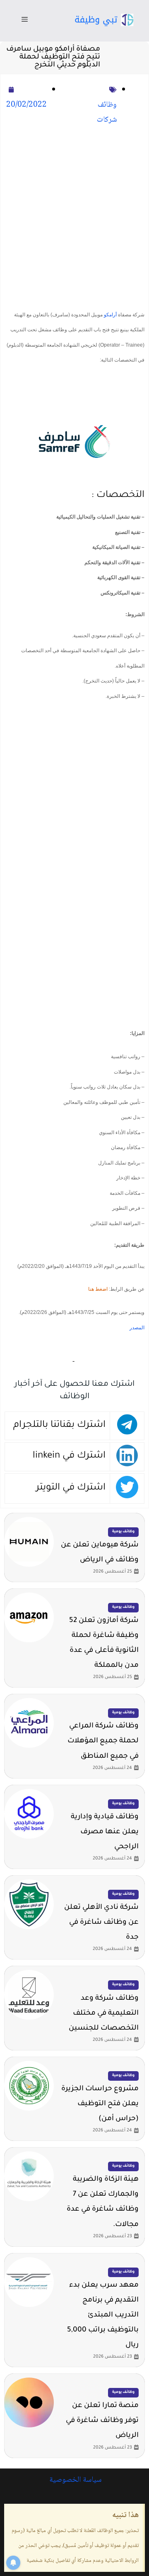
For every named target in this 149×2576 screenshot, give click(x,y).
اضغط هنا (98, 1289)
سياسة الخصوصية (74, 2480)
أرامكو (110, 315)
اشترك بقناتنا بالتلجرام (59, 1425)
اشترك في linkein (69, 1456)
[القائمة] (25, 21)
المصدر (137, 1328)
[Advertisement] (74, 218)
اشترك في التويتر (71, 1488)
